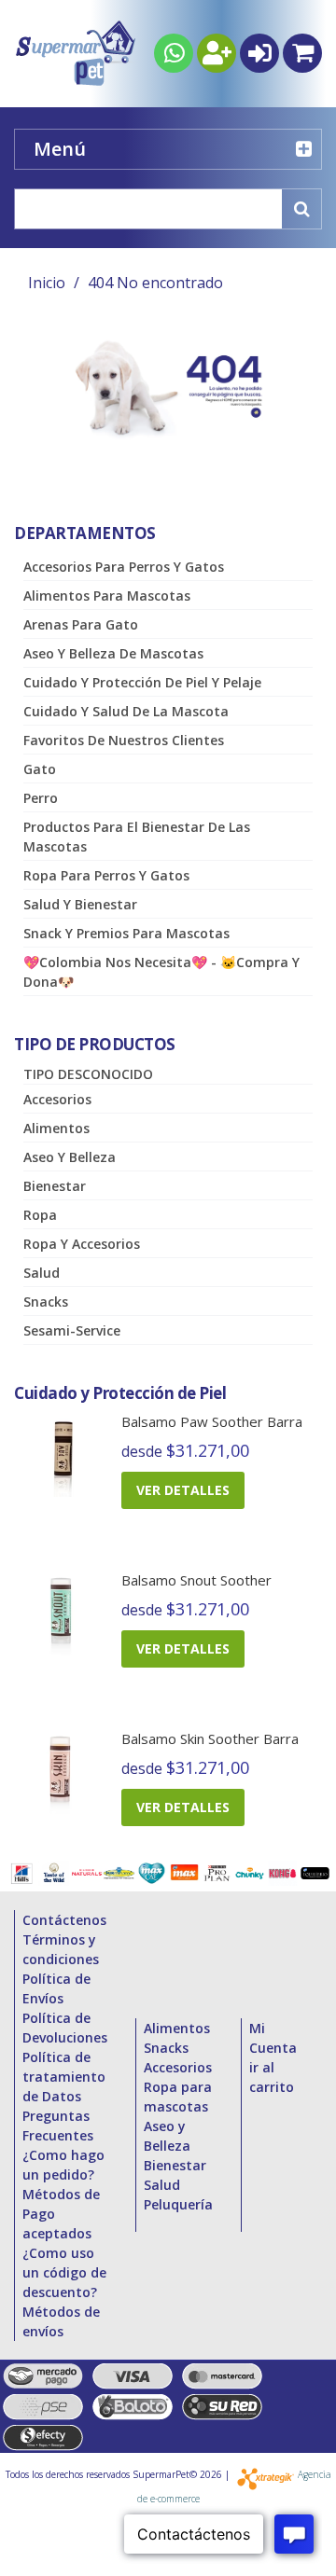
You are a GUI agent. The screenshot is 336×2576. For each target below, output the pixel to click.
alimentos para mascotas (107, 596)
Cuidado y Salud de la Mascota (126, 711)
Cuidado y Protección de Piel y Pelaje (142, 682)
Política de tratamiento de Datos (64, 2077)
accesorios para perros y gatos (124, 567)
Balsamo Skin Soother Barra (210, 1738)
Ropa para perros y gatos (106, 875)
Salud (42, 1273)
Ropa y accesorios (82, 1244)
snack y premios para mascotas (126, 933)
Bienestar (55, 1186)
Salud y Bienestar (80, 904)
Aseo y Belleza (70, 1157)
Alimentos (56, 1128)
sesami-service (72, 1330)
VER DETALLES (183, 1490)
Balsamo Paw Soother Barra (212, 1421)
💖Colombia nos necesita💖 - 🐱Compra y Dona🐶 (161, 972)
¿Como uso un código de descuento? (64, 2272)
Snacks (46, 1302)
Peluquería (178, 2204)
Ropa (40, 1215)
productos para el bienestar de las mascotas (137, 837)
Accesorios (57, 1099)
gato (40, 769)
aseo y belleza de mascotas (113, 653)
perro (41, 798)
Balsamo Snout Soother (196, 1580)
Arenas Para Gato (81, 624)
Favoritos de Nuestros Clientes (124, 740)
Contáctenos (64, 1920)
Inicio (47, 283)
